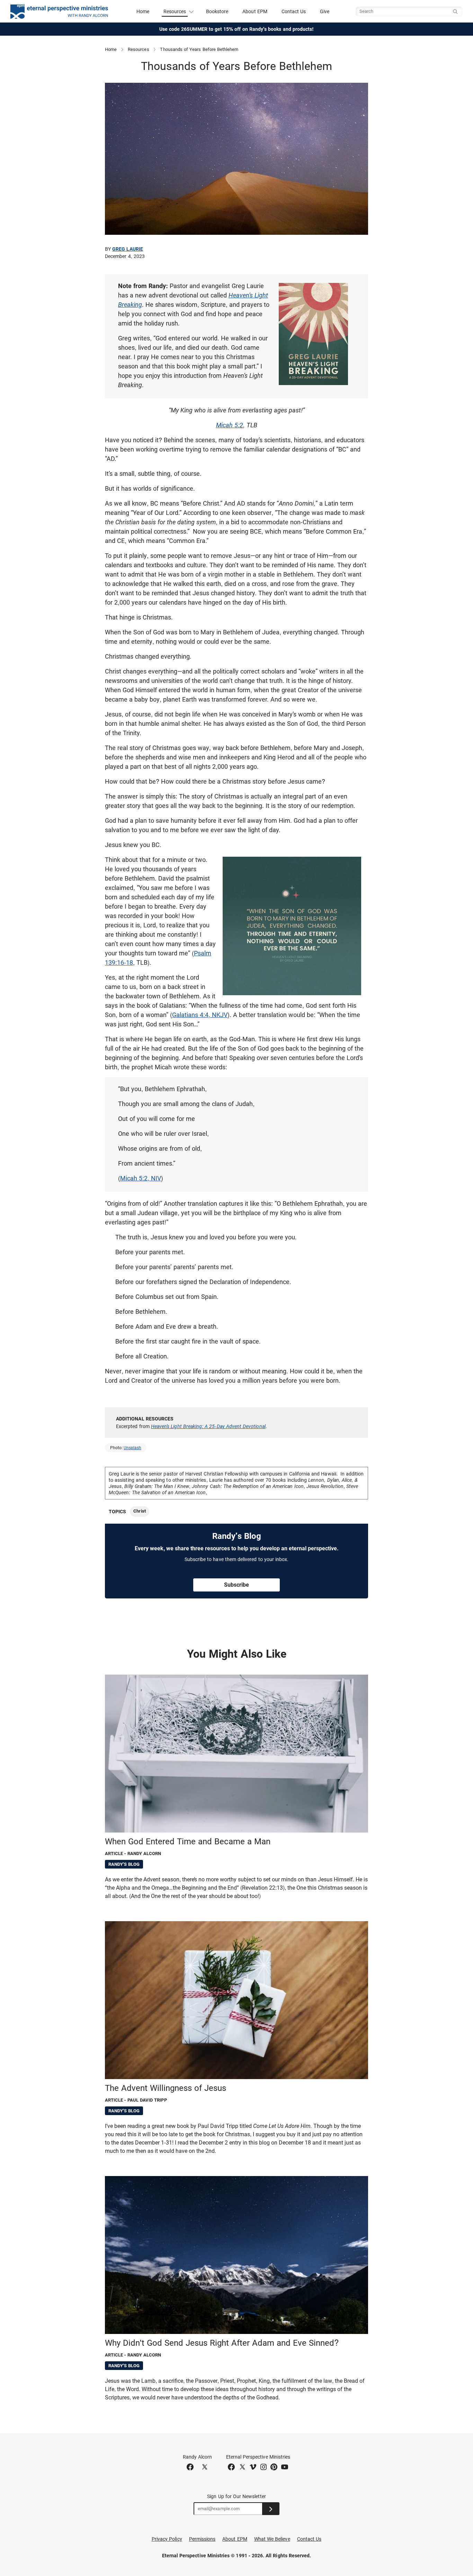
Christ (139, 1511)
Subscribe (237, 1585)
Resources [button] (175, 11)
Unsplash (132, 1448)
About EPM (255, 11)
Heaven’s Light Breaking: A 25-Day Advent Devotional (208, 1426)
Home (143, 11)
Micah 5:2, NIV (141, 1178)
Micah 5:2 (230, 425)
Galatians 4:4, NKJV (200, 1015)
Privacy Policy (167, 2539)
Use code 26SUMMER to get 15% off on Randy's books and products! (237, 29)
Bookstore (217, 11)
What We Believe (272, 2539)
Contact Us (294, 11)
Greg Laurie (128, 249)
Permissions (202, 2539)
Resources (139, 49)
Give (325, 11)
